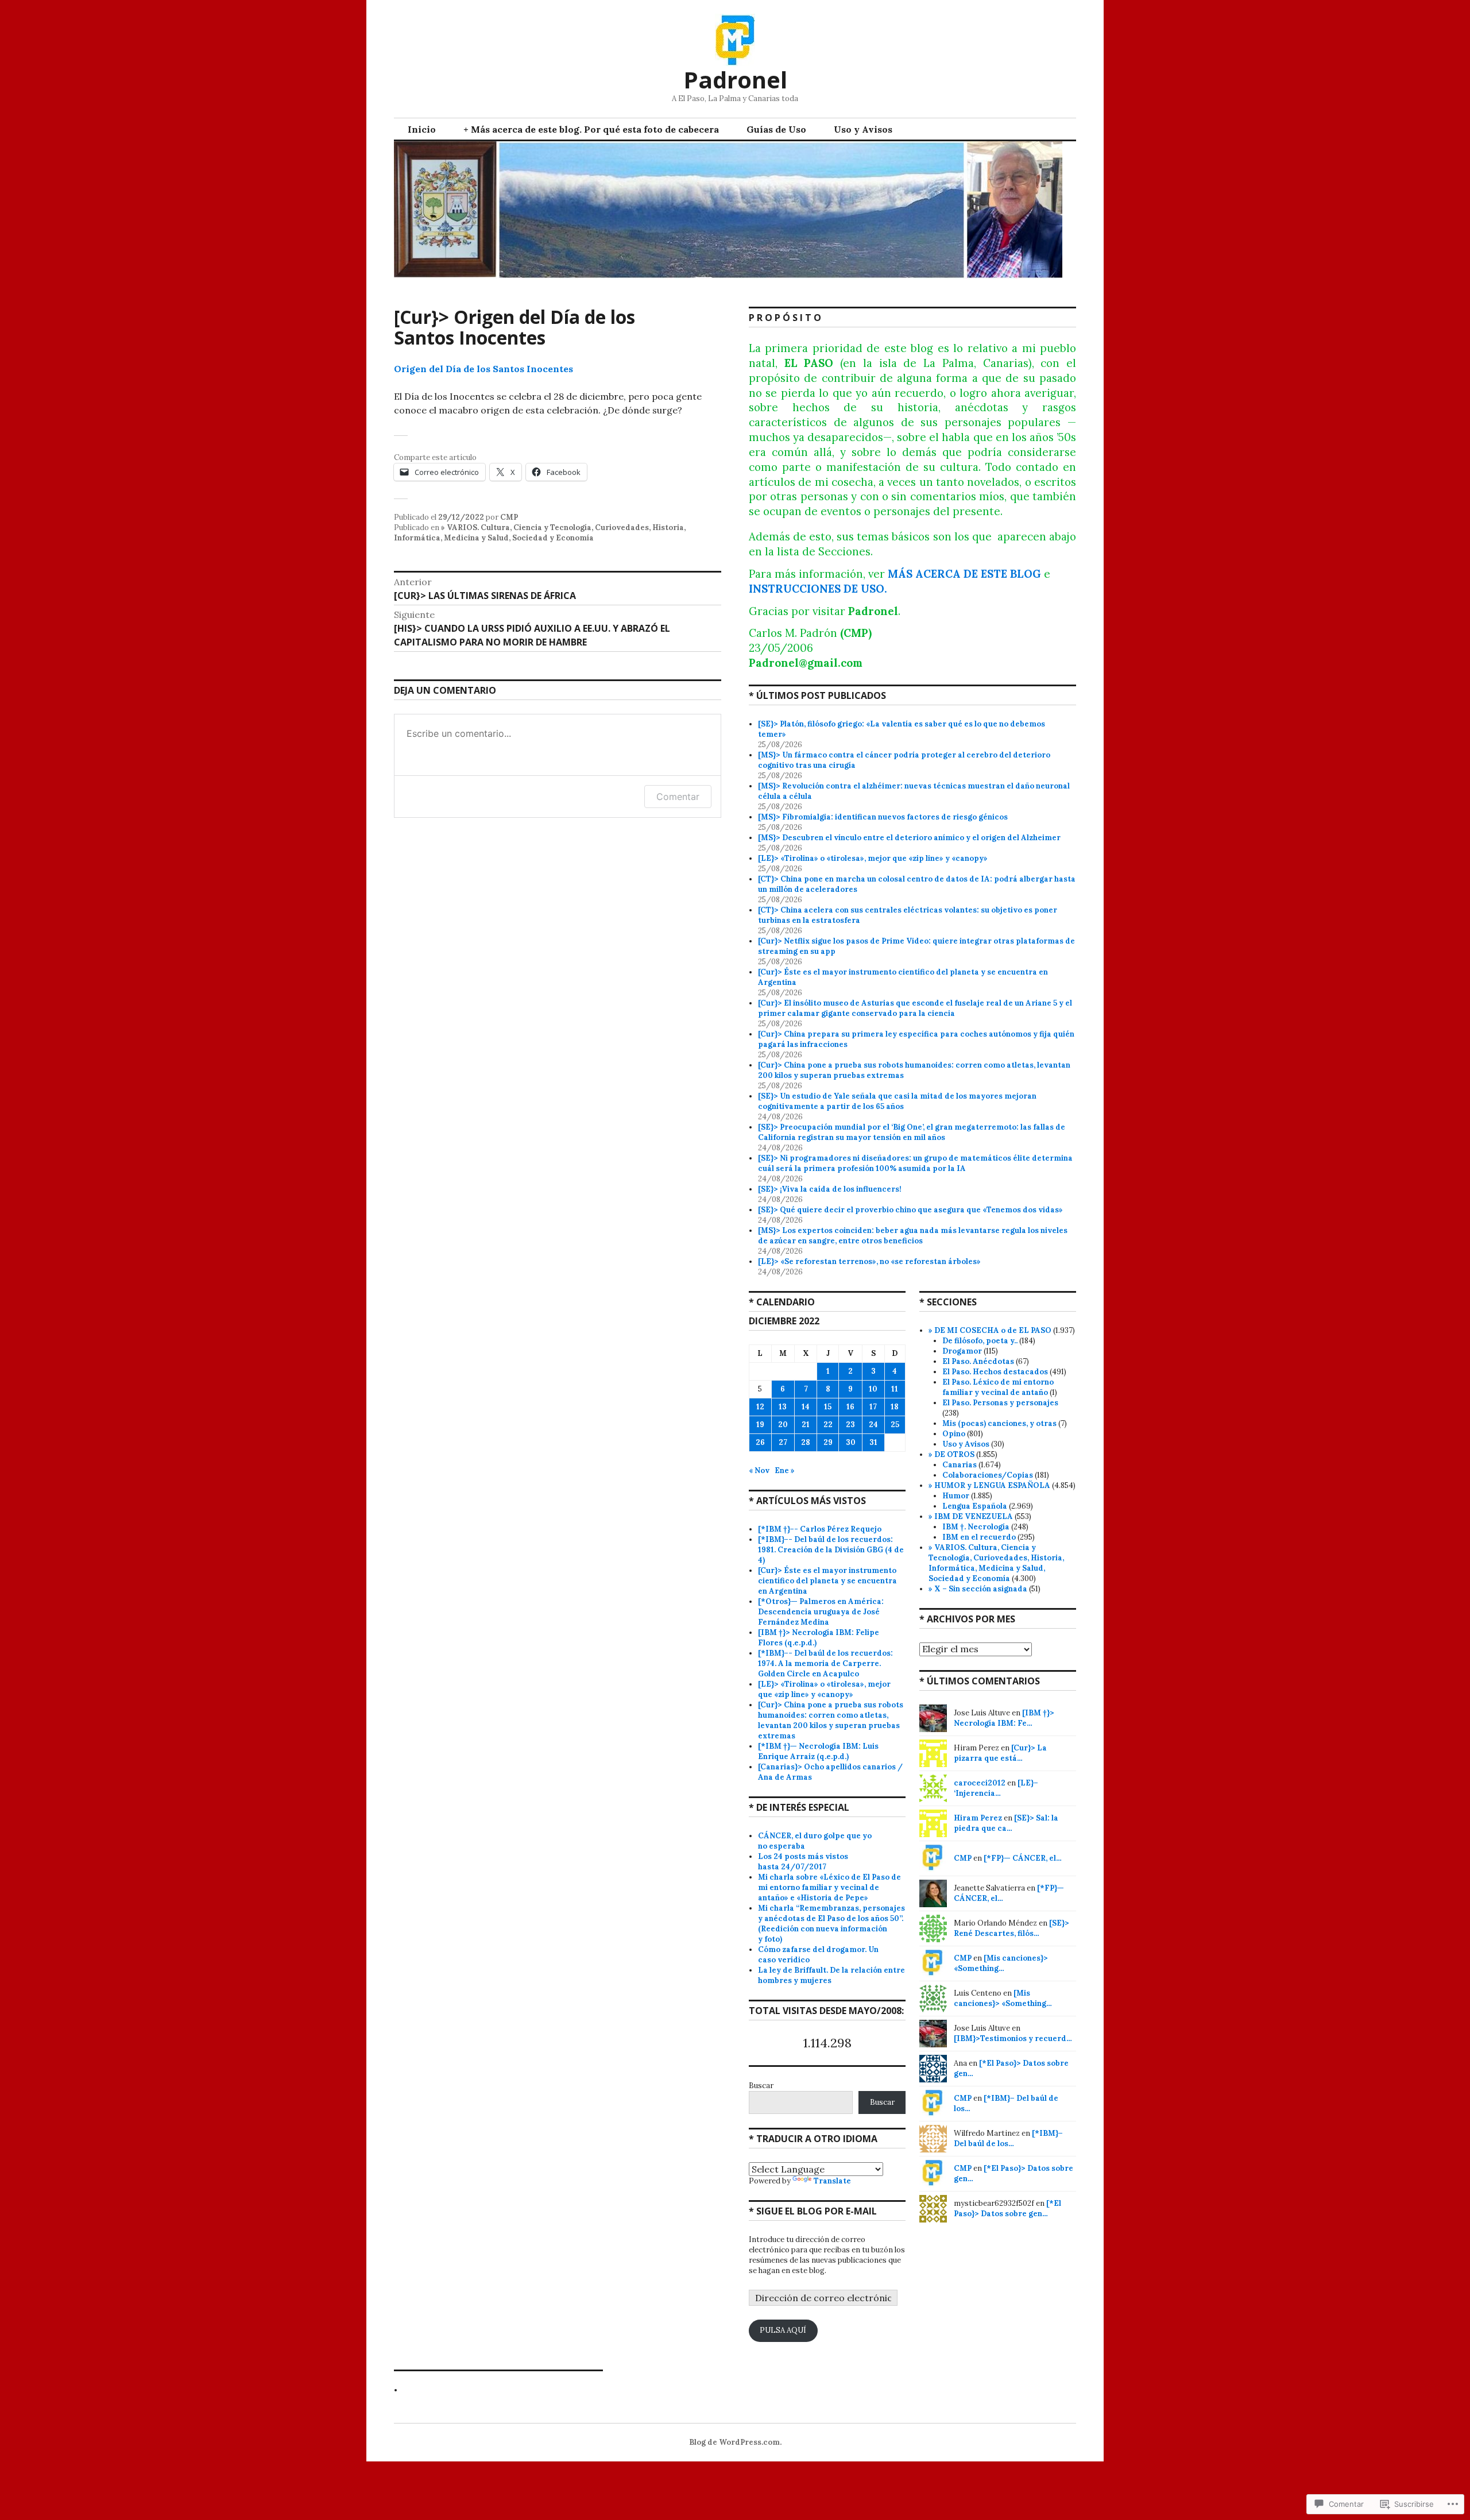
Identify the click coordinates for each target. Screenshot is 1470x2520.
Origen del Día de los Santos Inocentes (483, 369)
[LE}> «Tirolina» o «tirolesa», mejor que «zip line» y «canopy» (873, 858)
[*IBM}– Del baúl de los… (1008, 2138)
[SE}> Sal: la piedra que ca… (1006, 1823)
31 (873, 1442)
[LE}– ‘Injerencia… (996, 1788)
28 (806, 1442)
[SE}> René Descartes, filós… (1011, 1928)
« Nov (759, 1470)
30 (851, 1442)
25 (895, 1425)
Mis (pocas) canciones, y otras (999, 1423)
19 (760, 1425)
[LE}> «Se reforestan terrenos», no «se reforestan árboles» (869, 1261)
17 (873, 1407)
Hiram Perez (978, 1818)
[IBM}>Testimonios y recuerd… (1013, 2038)
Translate (832, 2181)
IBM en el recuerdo (979, 1537)
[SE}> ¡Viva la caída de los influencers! (830, 1189)
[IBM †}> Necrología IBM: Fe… (1004, 1718)
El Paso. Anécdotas (978, 1361)
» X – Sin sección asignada (978, 1589)
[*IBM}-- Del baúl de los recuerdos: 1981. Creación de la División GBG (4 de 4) (831, 1550)
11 (895, 1389)
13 (783, 1407)
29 (828, 1442)
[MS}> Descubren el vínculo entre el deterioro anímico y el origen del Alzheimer (909, 838)
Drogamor (962, 1351)
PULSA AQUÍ (783, 2330)
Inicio (422, 129)
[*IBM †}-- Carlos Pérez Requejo (820, 1529)
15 (828, 1407)
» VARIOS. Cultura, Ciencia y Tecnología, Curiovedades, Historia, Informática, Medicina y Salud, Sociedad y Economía (540, 533)
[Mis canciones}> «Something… (1001, 1963)
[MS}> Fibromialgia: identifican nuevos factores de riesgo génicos (884, 817)
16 (850, 1407)
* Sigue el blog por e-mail (813, 2211)
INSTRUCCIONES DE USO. (818, 589)
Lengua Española (975, 1506)
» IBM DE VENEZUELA (971, 1516)
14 (806, 1407)
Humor (956, 1496)
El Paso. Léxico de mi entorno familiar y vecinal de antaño (998, 1387)
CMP (509, 517)
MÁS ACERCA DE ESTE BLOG (964, 574)
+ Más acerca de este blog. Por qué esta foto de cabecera (591, 129)
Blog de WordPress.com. (735, 2442)
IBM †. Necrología (976, 1527)
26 (760, 1442)
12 (760, 1407)
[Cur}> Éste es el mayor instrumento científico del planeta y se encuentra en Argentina (827, 1581)
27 (783, 1442)
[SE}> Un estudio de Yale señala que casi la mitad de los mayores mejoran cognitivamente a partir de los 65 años (897, 1101)
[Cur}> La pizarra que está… (1000, 1753)
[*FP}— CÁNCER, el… (1023, 1858)
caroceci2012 (980, 1783)
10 (873, 1389)
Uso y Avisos (863, 129)
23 (850, 1425)
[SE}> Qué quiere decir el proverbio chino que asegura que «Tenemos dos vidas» (910, 1210)
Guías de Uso (776, 129)
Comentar (678, 797)
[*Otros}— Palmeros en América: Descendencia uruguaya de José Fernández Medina (821, 1612)
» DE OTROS (951, 1454)
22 (828, 1425)
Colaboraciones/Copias (988, 1475)
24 (873, 1425)
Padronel (735, 80)
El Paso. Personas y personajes (1000, 1403)
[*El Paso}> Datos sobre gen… (1007, 2208)
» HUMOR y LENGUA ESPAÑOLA (989, 1485)
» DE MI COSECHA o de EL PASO (990, 1330)
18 (895, 1407)
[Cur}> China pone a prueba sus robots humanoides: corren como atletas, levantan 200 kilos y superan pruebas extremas (831, 1720)
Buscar (761, 2086)
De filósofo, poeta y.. (980, 1341)
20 (783, 1425)
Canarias (960, 1465)
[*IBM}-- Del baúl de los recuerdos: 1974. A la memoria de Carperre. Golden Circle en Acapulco (825, 1663)
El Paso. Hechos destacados (995, 1372)
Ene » (785, 1470)
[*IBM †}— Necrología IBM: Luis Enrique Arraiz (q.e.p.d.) (818, 1751)
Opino (954, 1434)
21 (806, 1425)
